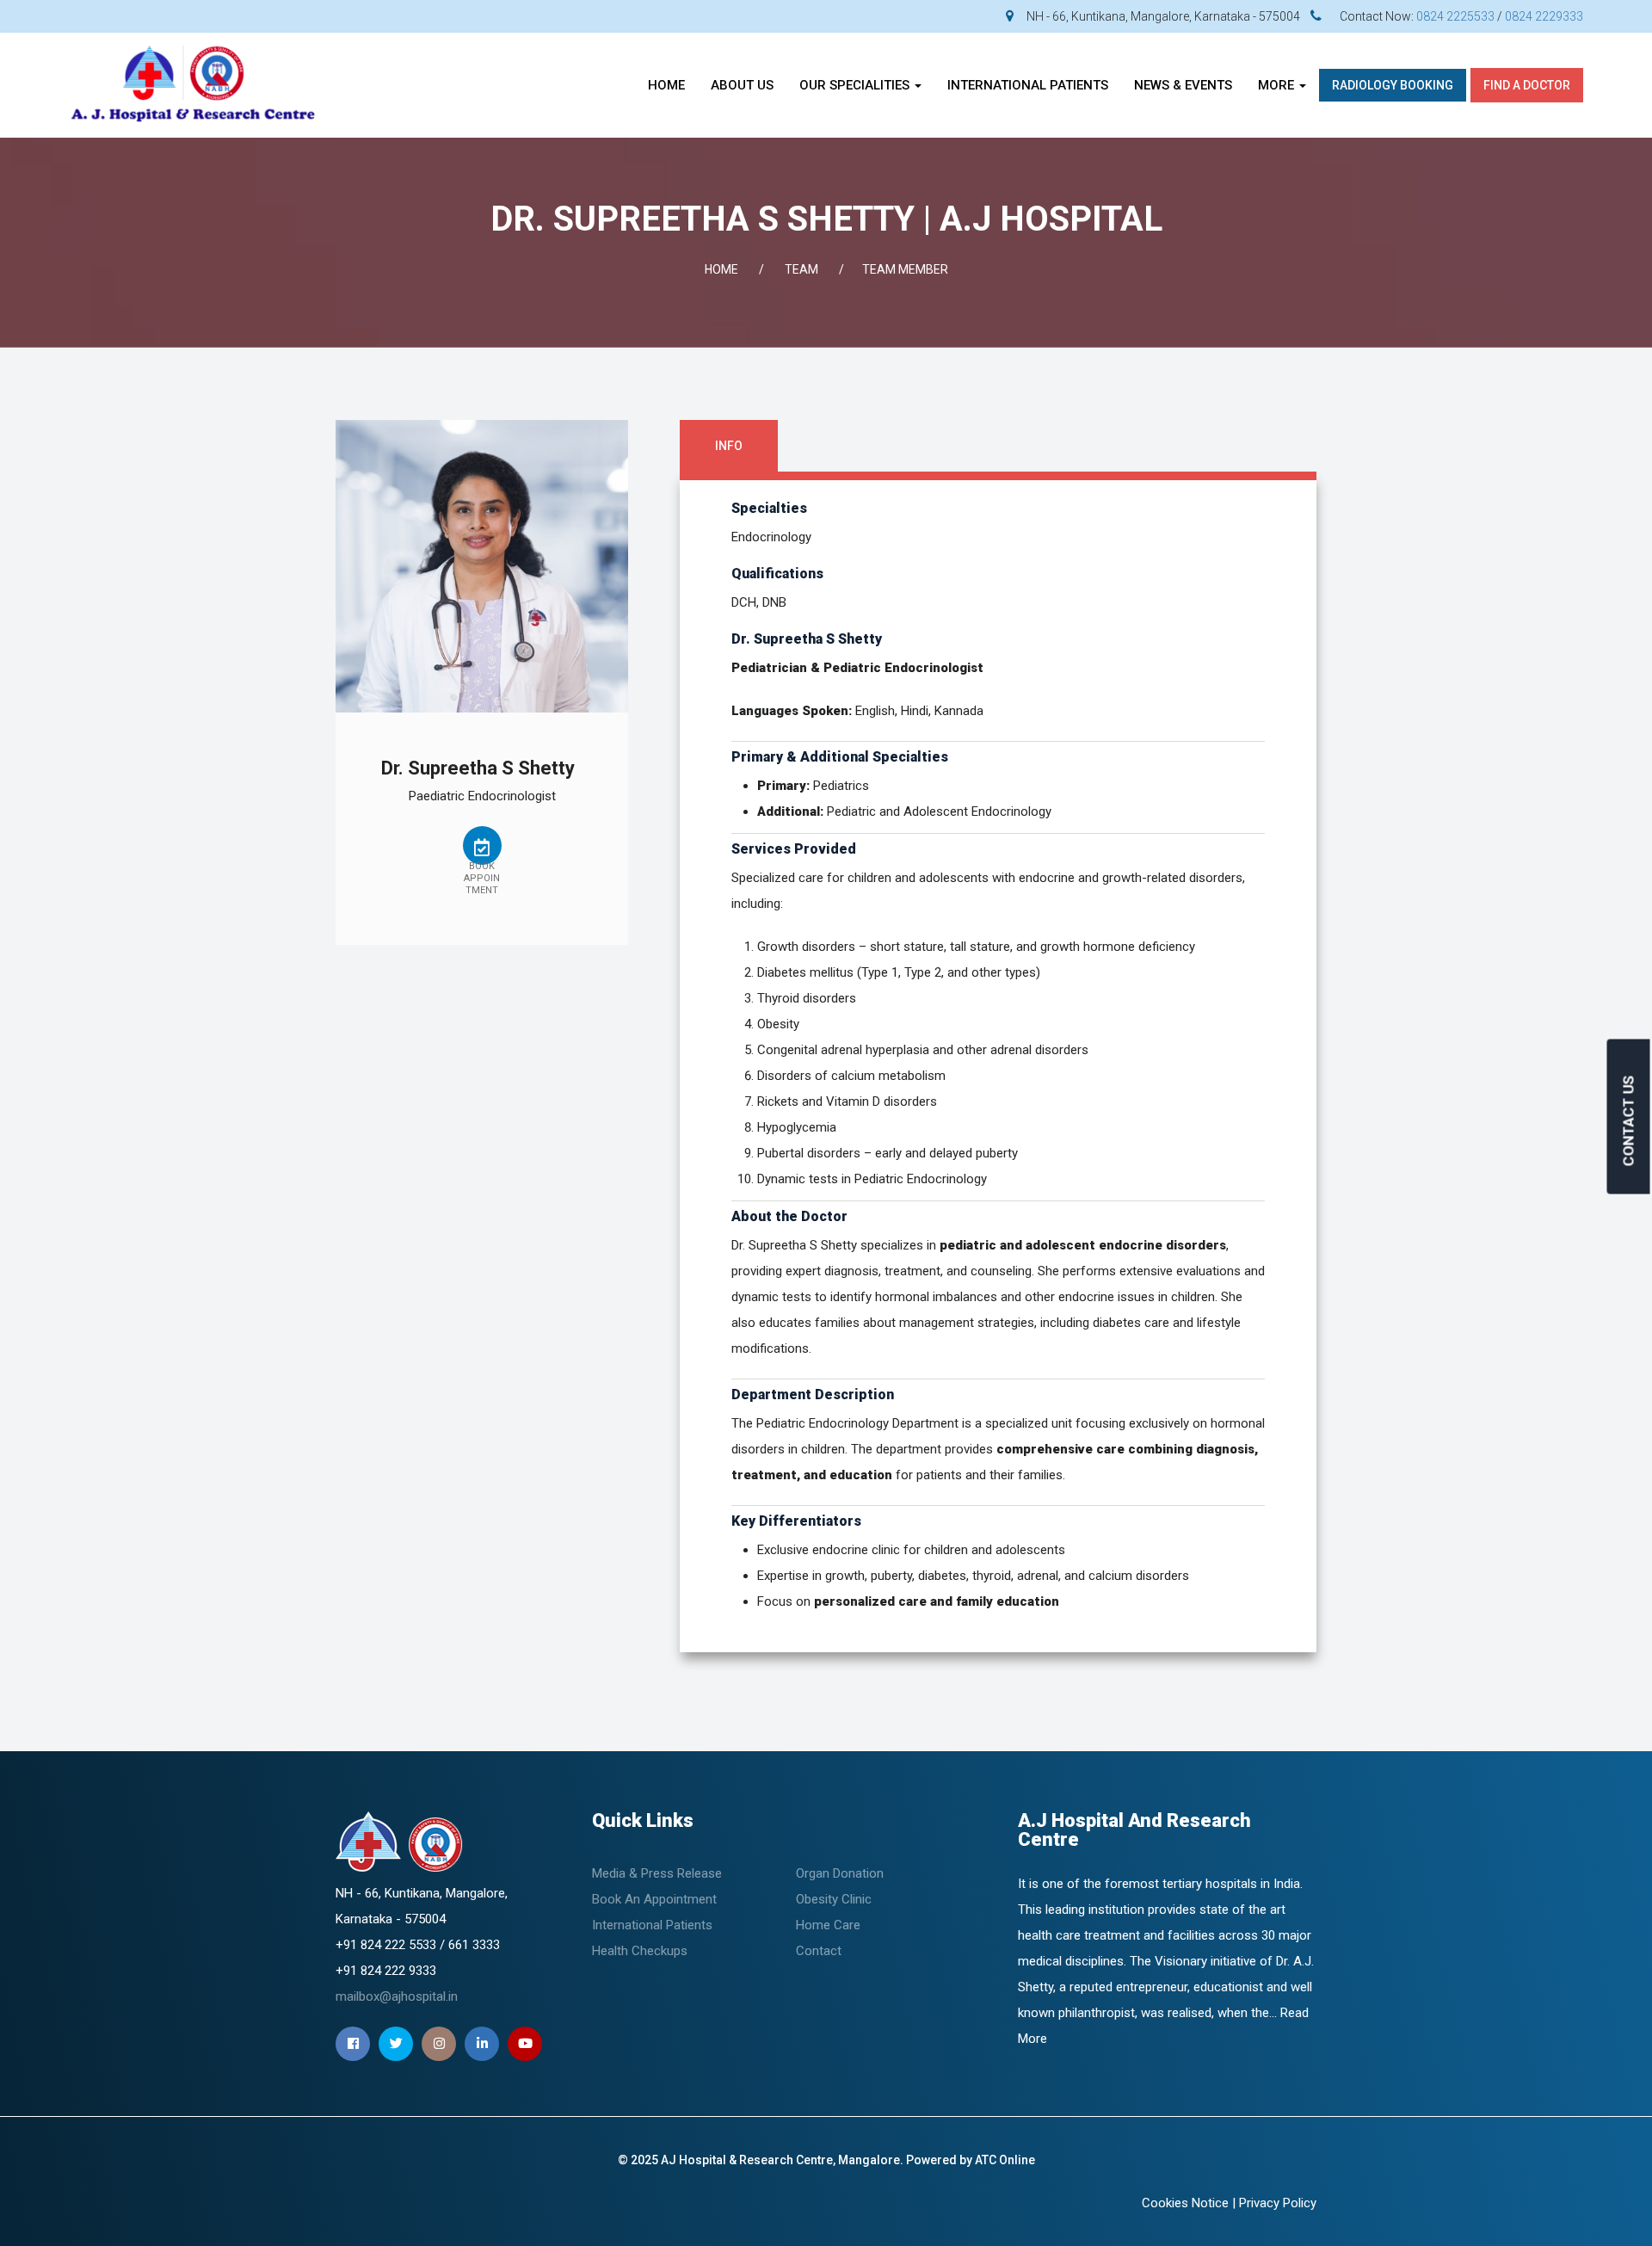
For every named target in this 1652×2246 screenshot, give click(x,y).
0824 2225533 (1455, 16)
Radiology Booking (1393, 85)
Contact (819, 1951)
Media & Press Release (657, 1873)
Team (801, 269)
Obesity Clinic (834, 1899)
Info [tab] (729, 446)
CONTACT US (1629, 1121)
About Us (742, 85)
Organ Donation (840, 1873)
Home (666, 85)
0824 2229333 (1544, 16)
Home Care (828, 1925)
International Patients (652, 1925)
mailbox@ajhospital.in (397, 1996)
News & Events (1183, 85)
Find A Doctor (1527, 85)
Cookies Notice (1185, 2203)
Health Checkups (640, 1951)
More (1278, 85)
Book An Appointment (654, 1899)
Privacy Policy (1278, 2203)
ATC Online (1005, 2160)
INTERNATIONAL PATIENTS (1028, 85)
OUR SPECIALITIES (856, 85)
